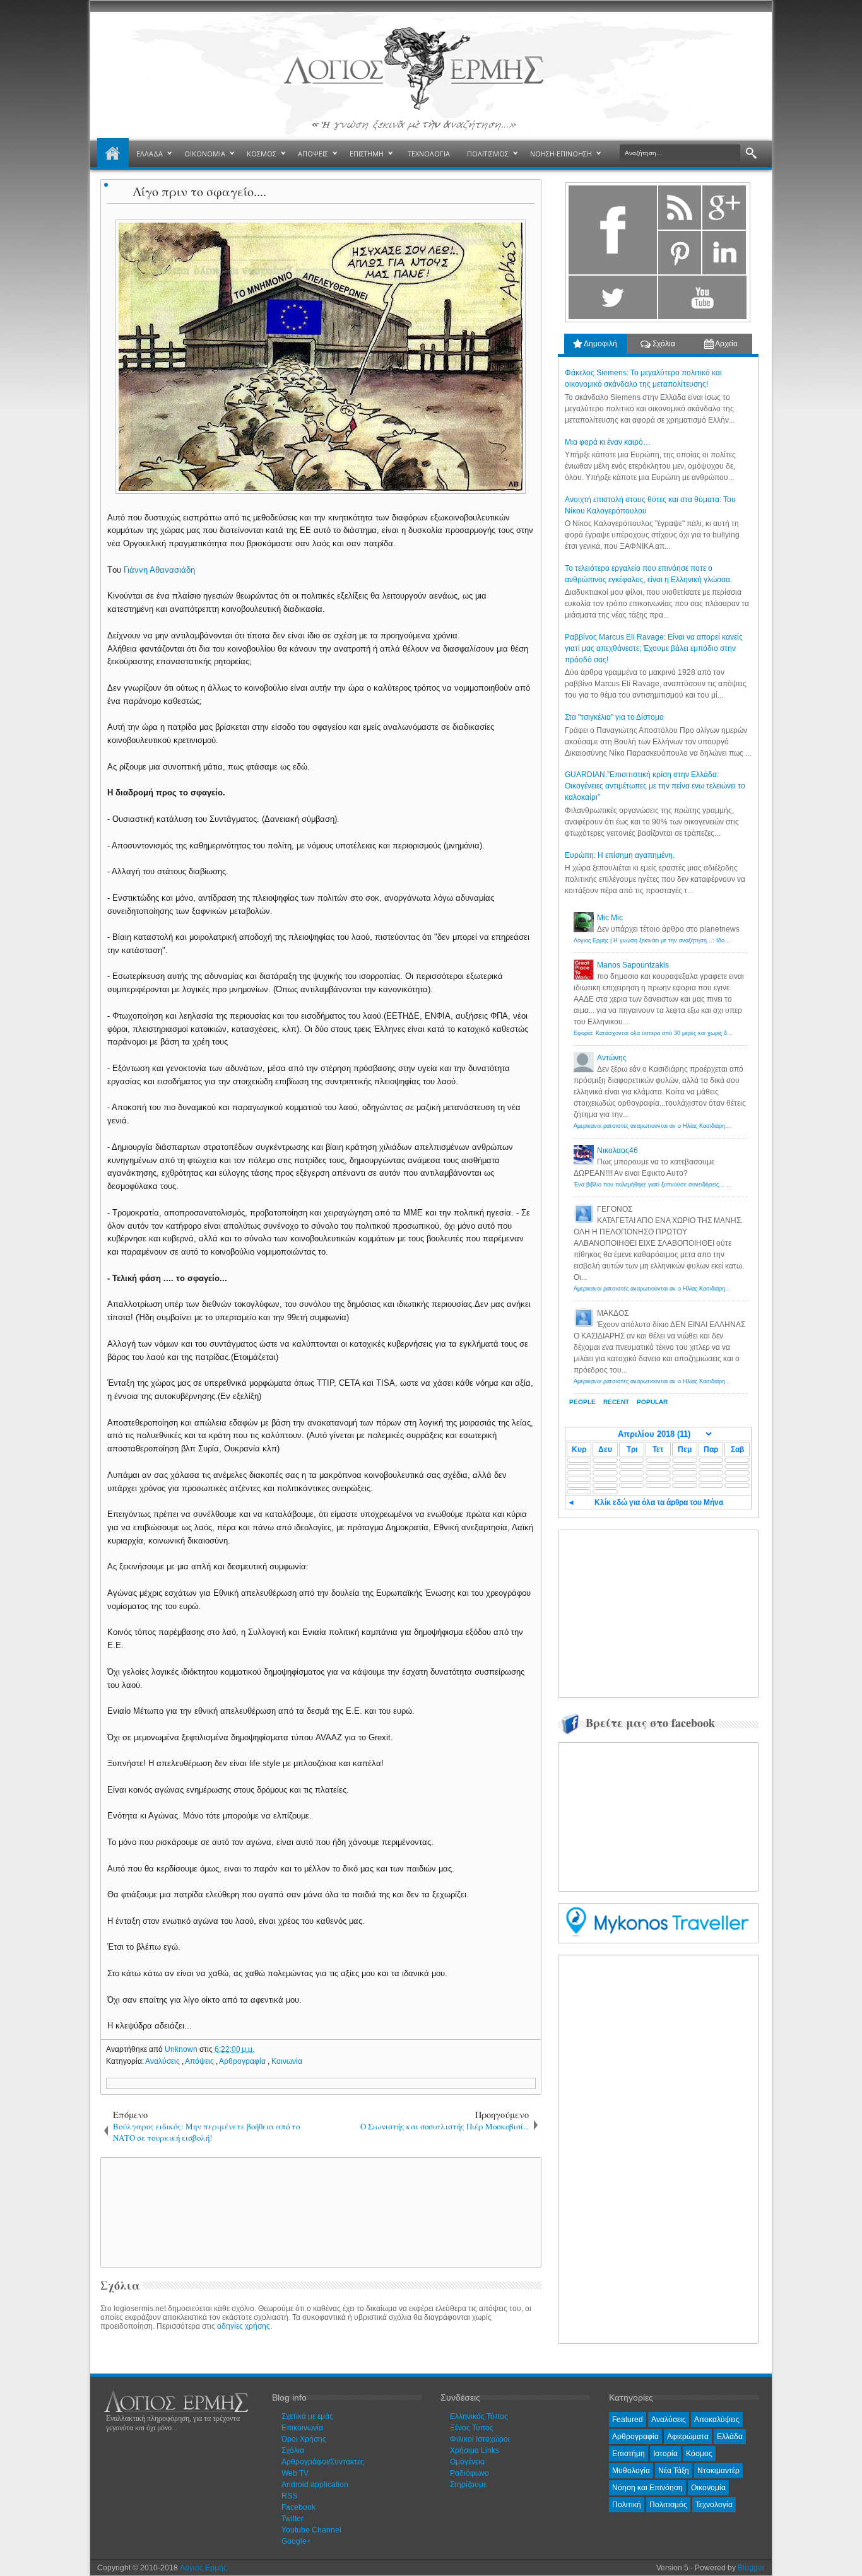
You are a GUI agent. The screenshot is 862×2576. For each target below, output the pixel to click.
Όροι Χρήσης (304, 2439)
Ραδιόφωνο (469, 2473)
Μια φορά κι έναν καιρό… (608, 442)
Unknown (182, 2049)
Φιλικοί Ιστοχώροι (480, 2439)
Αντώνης (612, 1058)
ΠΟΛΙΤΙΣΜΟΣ (488, 154)
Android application (315, 2485)
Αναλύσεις (163, 2061)
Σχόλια (663, 344)
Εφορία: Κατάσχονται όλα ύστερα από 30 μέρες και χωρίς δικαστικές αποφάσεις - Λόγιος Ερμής (697, 1033)
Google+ (296, 2541)
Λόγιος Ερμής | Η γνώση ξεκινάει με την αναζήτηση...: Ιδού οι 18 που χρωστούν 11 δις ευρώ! (695, 940)
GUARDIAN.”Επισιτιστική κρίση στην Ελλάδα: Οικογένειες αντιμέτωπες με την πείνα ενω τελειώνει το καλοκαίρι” (655, 786)
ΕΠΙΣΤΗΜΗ (367, 154)
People (582, 1402)
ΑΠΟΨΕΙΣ (313, 154)
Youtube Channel (311, 2530)
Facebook (298, 2507)
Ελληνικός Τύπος (479, 2416)
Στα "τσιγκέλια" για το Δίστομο (614, 717)
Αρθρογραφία (243, 2061)
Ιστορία (665, 2454)
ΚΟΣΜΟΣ (262, 154)
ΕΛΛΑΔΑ (150, 154)
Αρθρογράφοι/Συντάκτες (323, 2462)
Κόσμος (699, 2454)
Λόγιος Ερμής (204, 2568)
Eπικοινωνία (302, 2428)
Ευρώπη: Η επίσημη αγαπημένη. (620, 855)
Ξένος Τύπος (472, 2428)
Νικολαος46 (617, 1150)
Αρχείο (726, 344)
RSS (289, 2496)
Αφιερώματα (688, 2437)
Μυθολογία (631, 2471)
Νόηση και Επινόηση (647, 2488)
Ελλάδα (730, 2437)
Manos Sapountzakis (633, 965)
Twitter (292, 2519)
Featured (628, 2420)
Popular (652, 1402)
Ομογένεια (467, 2462)
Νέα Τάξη (674, 2471)
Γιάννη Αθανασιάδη (159, 570)
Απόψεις (200, 2061)
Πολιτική (627, 2505)
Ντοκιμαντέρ (718, 2471)
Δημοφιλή (600, 344)
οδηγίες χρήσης (244, 2326)
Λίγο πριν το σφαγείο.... (199, 191)
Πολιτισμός (668, 2505)
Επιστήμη (629, 2454)
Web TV (295, 2473)
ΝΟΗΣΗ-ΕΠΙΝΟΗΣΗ (561, 154)
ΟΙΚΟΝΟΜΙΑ (205, 154)
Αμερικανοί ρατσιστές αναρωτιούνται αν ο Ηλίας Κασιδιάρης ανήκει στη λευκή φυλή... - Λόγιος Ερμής (705, 1126)
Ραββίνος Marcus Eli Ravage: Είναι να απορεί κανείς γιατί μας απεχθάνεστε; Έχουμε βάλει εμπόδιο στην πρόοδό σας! (654, 648)
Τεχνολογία (714, 2505)
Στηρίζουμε (468, 2485)
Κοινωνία (287, 2061)
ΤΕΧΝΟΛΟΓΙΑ (429, 154)
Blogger (751, 2568)
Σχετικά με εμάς (307, 2416)
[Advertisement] (319, 2211)
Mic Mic (610, 918)
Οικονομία (708, 2488)
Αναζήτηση (751, 154)
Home (113, 154)
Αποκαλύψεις (717, 2420)
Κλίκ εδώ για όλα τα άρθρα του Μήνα (659, 1502)
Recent (616, 1402)
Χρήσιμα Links (475, 2450)
